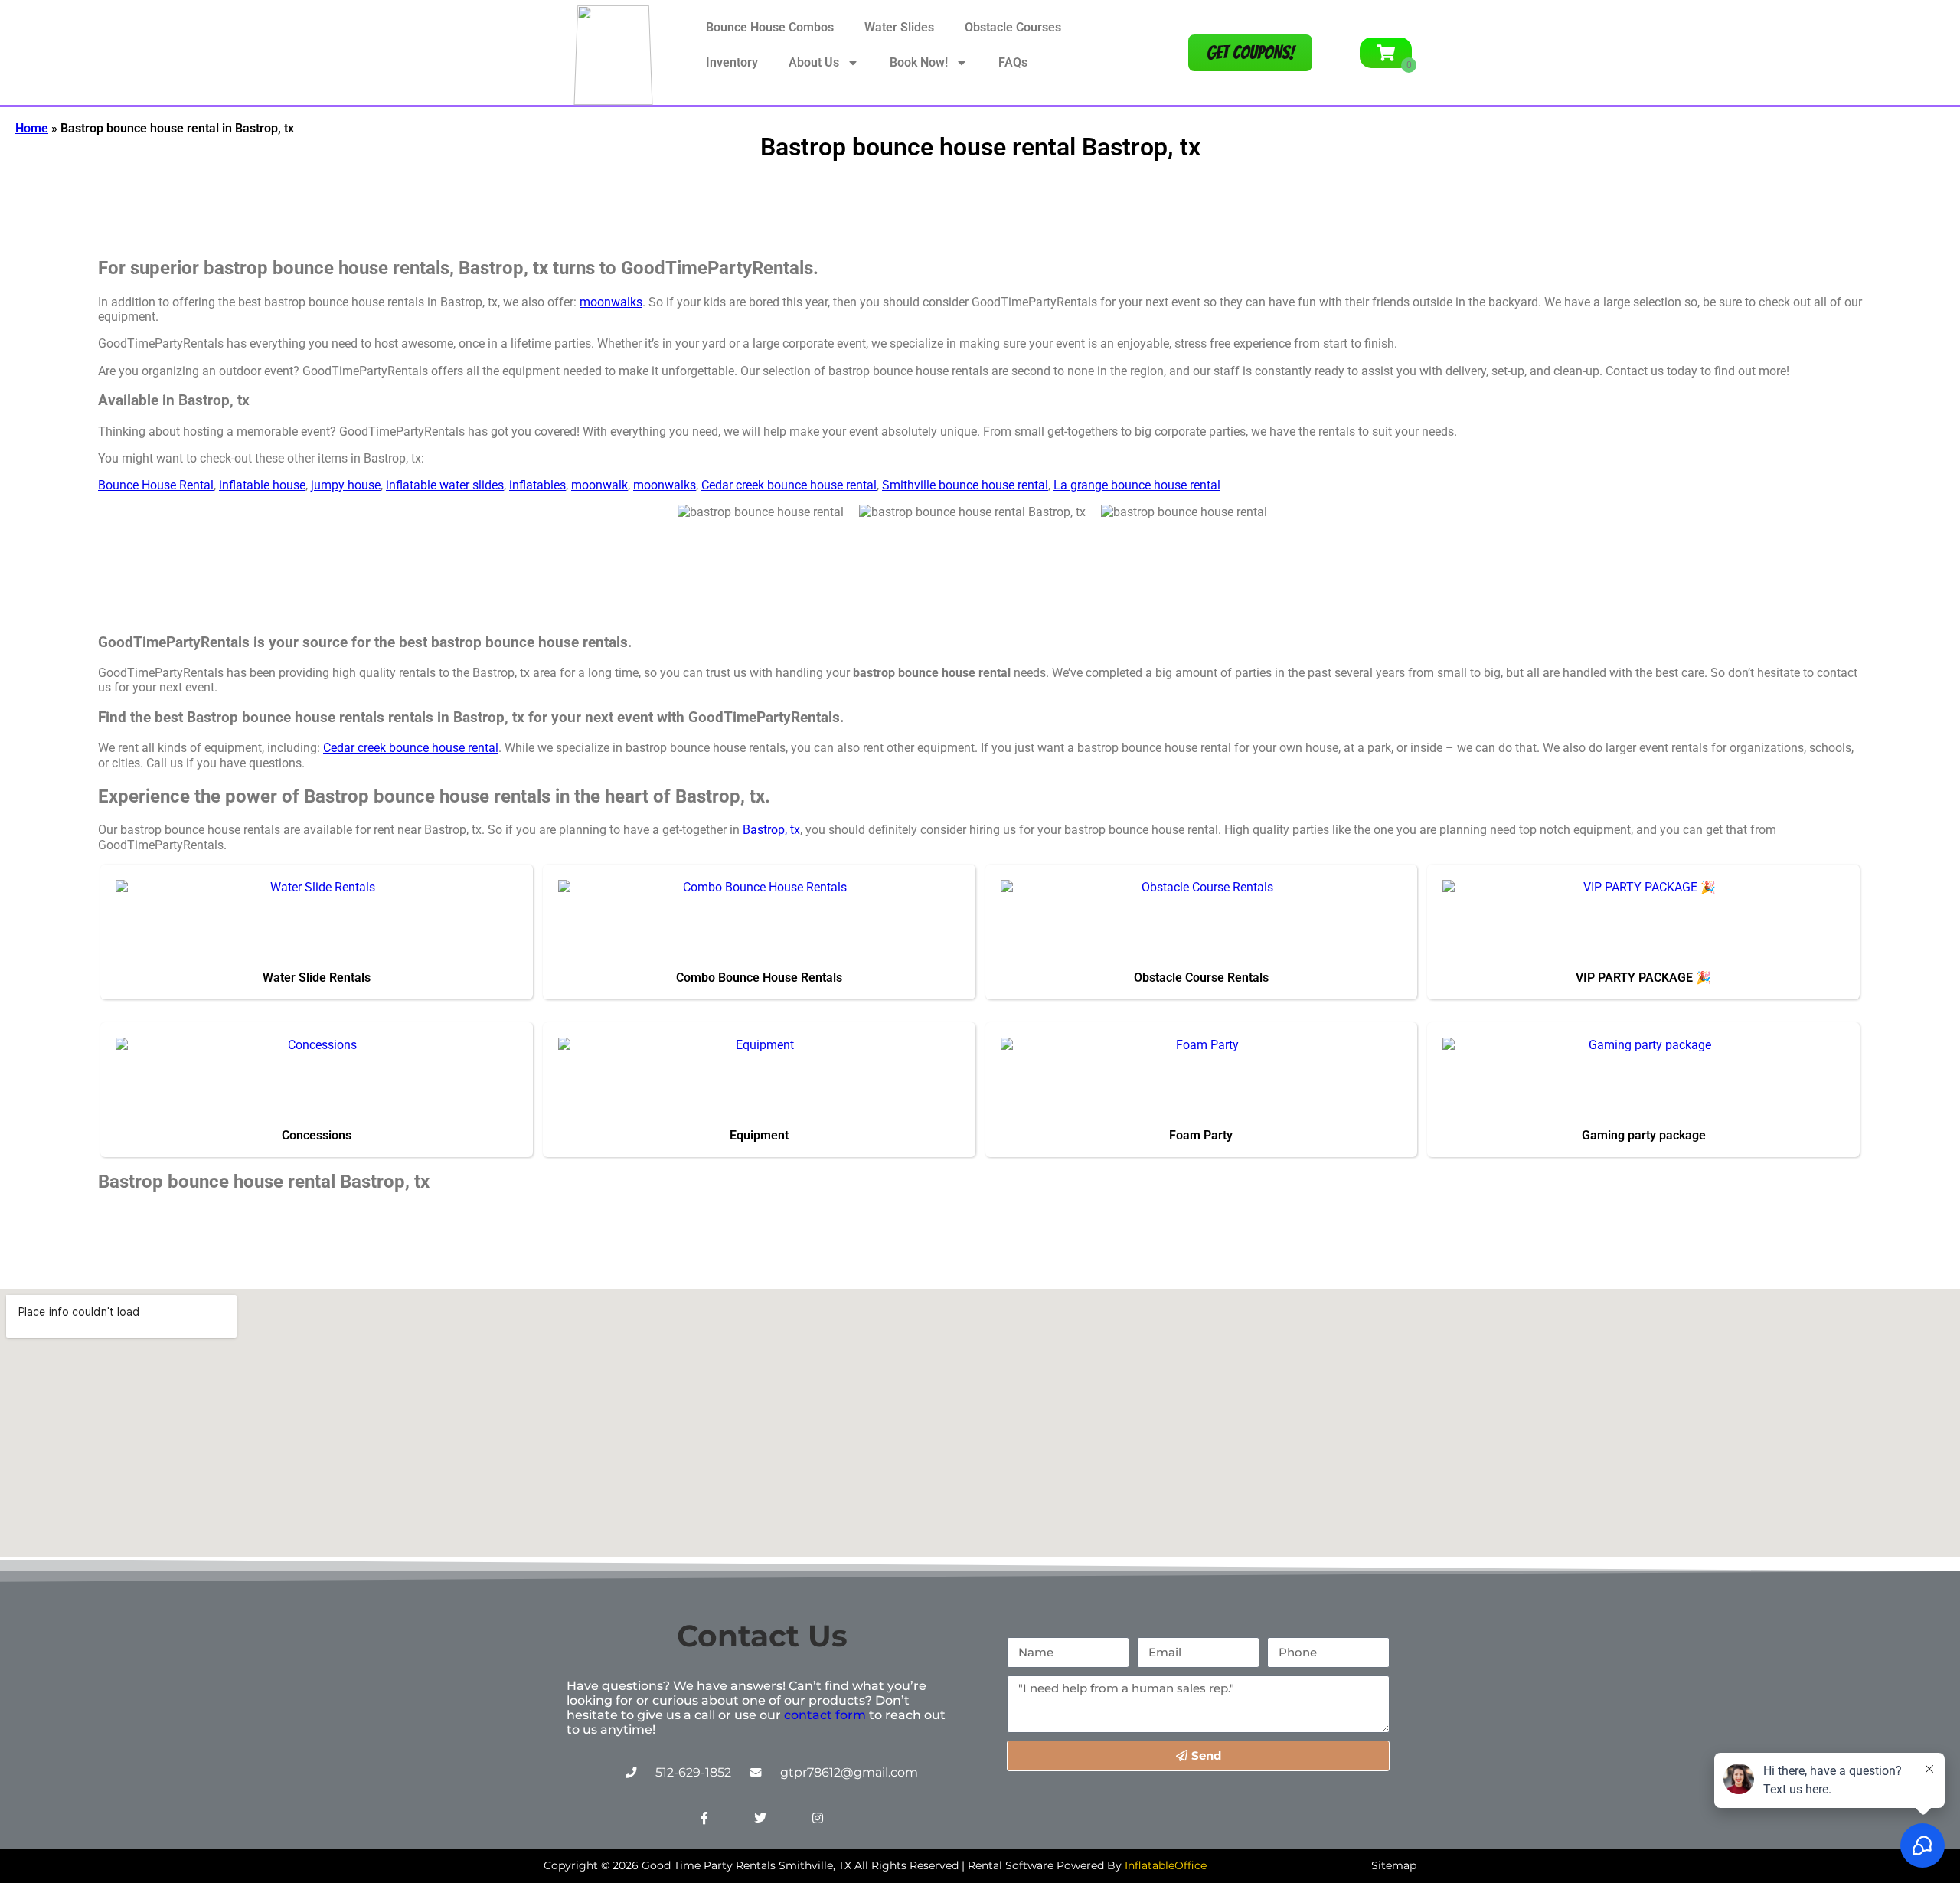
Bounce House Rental (156, 485)
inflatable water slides (445, 485)
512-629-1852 (693, 1772)
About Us (814, 62)
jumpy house (346, 485)
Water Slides (899, 27)
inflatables (537, 485)
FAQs (1013, 62)
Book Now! (919, 62)
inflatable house (262, 485)
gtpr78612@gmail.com (849, 1772)
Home (32, 128)
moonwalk (599, 485)
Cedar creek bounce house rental (789, 485)
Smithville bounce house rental (965, 485)
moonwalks (611, 302)
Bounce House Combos (770, 27)
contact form (825, 1715)
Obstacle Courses (1013, 27)
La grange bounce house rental (1137, 485)
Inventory (732, 62)
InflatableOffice (1166, 1865)
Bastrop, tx (771, 830)
